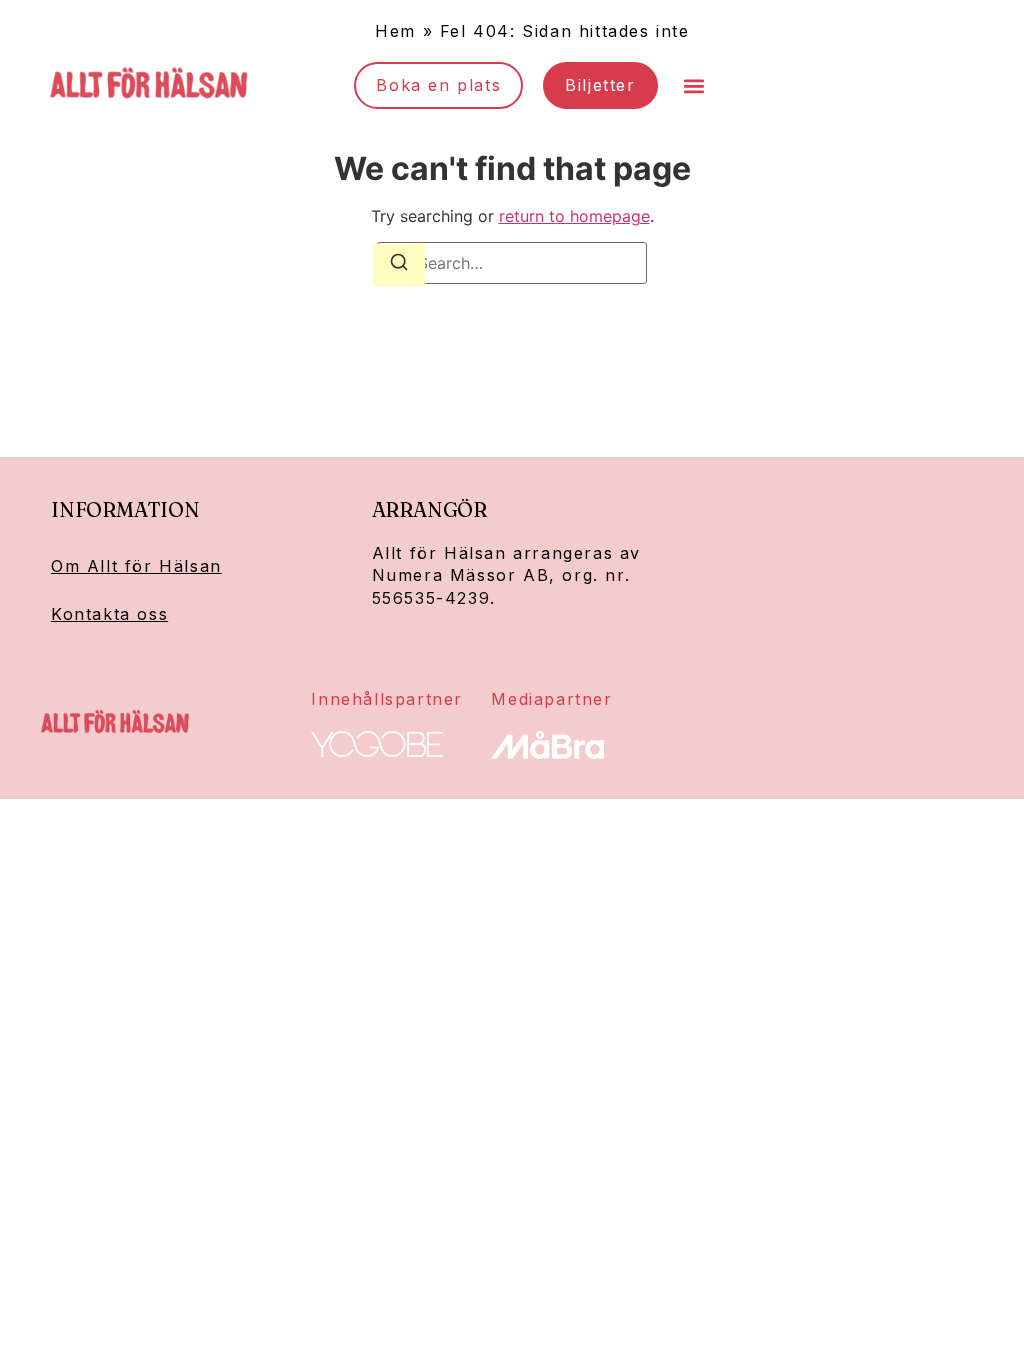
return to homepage (574, 216)
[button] (694, 85)
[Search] (399, 265)
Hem (395, 31)
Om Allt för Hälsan (136, 566)
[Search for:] (512, 263)
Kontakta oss (109, 614)
